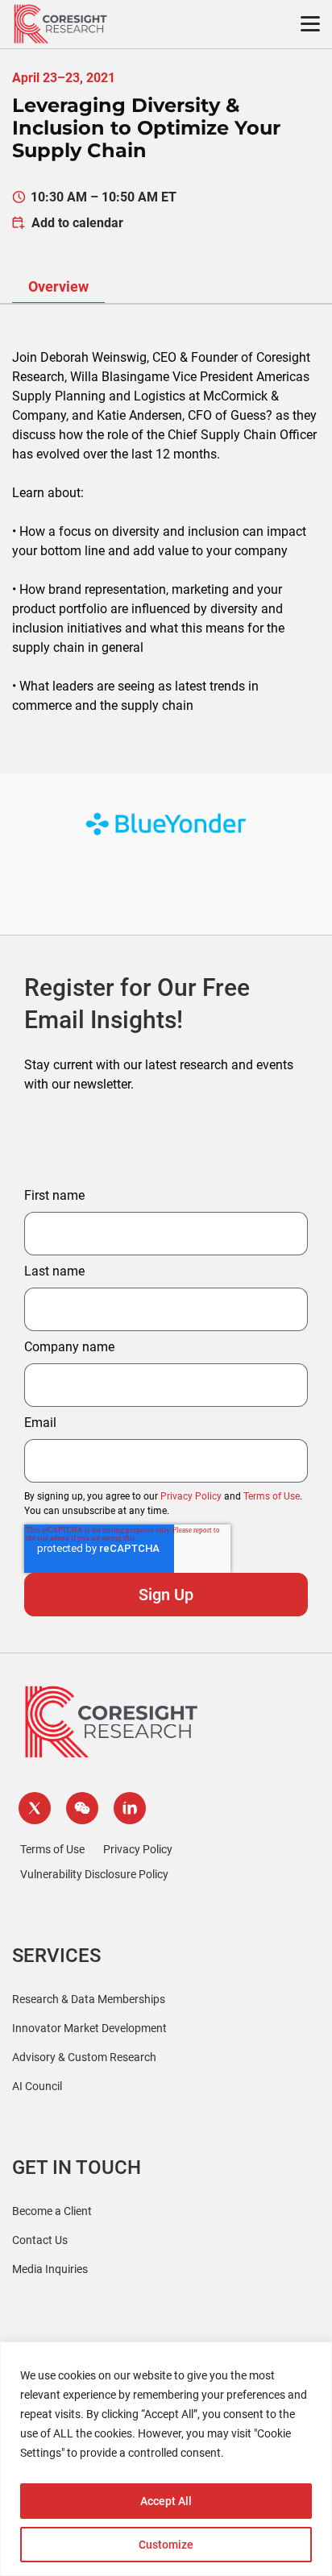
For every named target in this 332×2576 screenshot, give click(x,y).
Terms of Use (272, 1496)
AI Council (37, 2086)
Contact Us (40, 2240)
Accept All (166, 2501)
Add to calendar (77, 223)
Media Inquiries (50, 2269)
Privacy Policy (191, 1496)
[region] (166, 2459)
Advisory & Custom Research (84, 2057)
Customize (166, 2545)
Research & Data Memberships (89, 1999)
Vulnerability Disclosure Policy (94, 1874)
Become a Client (52, 2211)
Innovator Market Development (89, 2028)
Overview (58, 286)
